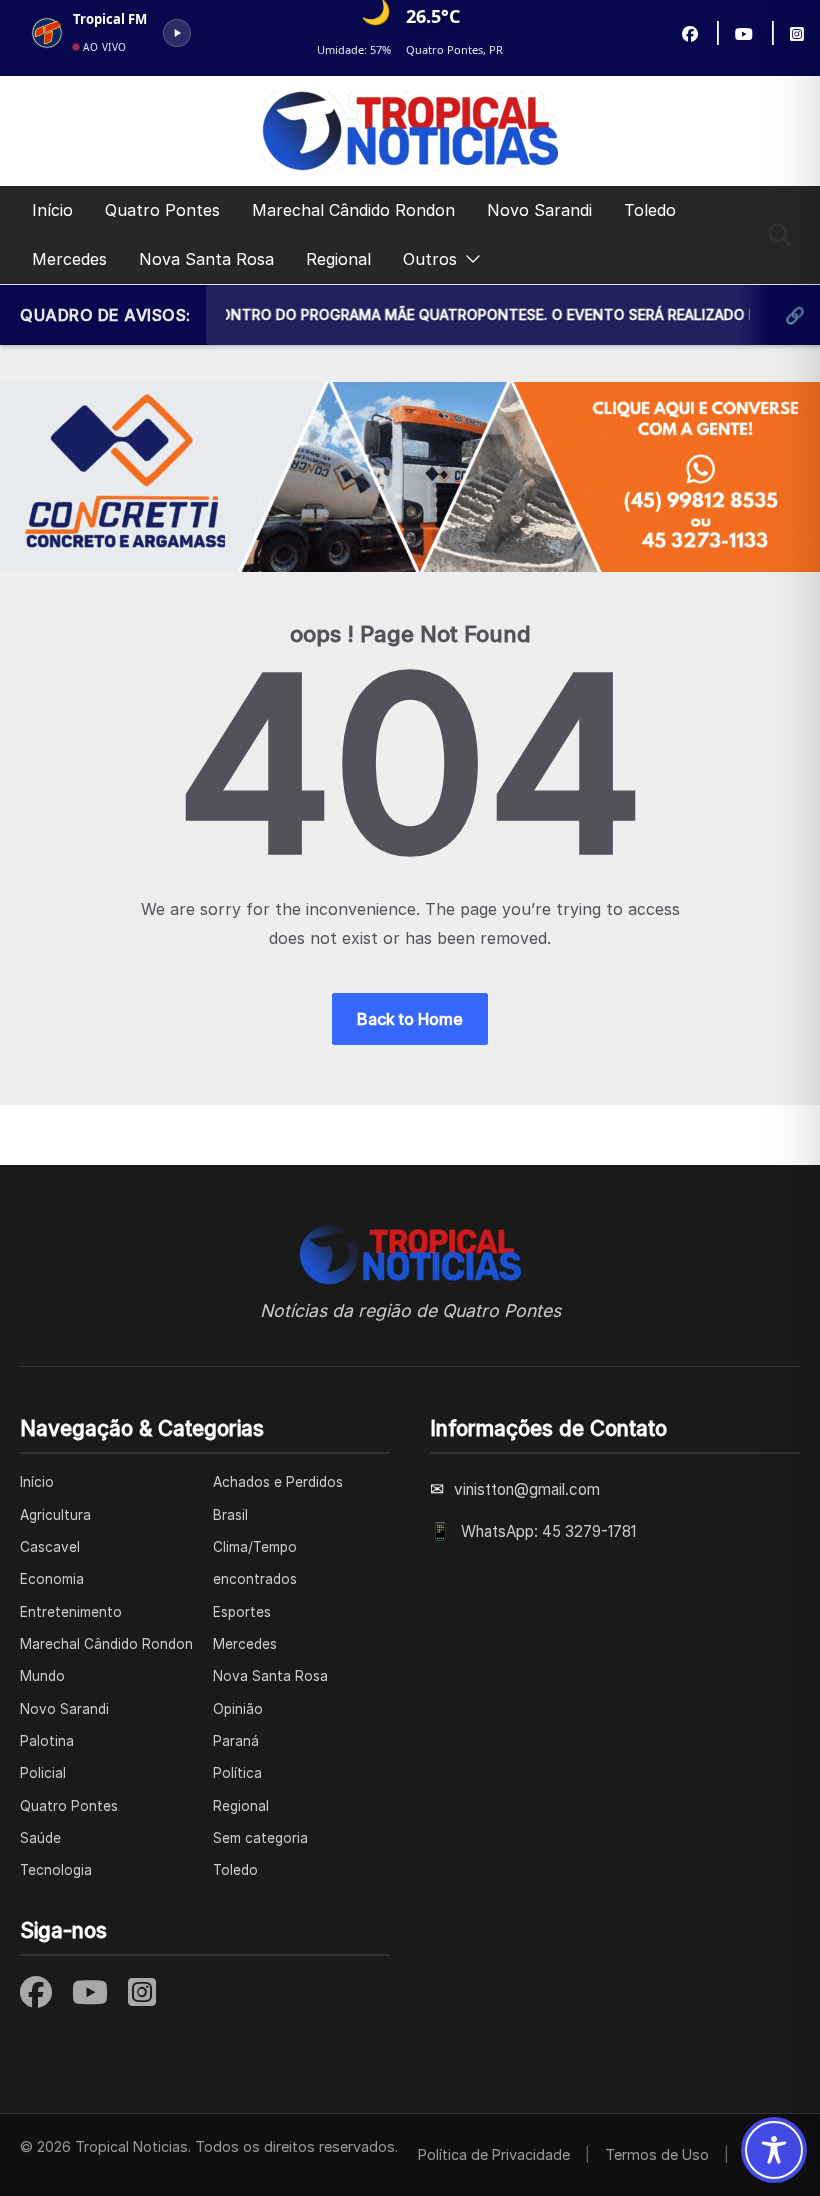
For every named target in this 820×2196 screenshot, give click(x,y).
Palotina (47, 1741)
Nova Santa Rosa (206, 259)
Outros (430, 259)
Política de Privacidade (494, 2154)
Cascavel (50, 1547)
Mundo (42, 1676)
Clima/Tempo (255, 1547)
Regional (338, 259)
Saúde (40, 1838)
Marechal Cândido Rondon (353, 210)
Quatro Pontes (162, 210)
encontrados (255, 1579)
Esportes (242, 1612)
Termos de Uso (657, 2154)
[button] (469, 259)
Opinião (238, 1709)
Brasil (230, 1515)
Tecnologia (56, 1870)
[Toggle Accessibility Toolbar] (774, 2150)
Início (52, 210)
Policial (43, 1773)
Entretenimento (71, 1612)
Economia (52, 1579)
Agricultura (55, 1515)
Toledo (650, 210)
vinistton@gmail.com (527, 1489)
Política (237, 1773)
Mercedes (69, 259)
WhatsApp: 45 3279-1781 (548, 1531)
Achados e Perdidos (278, 1482)
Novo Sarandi (539, 210)
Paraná (236, 1741)
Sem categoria (260, 1838)
